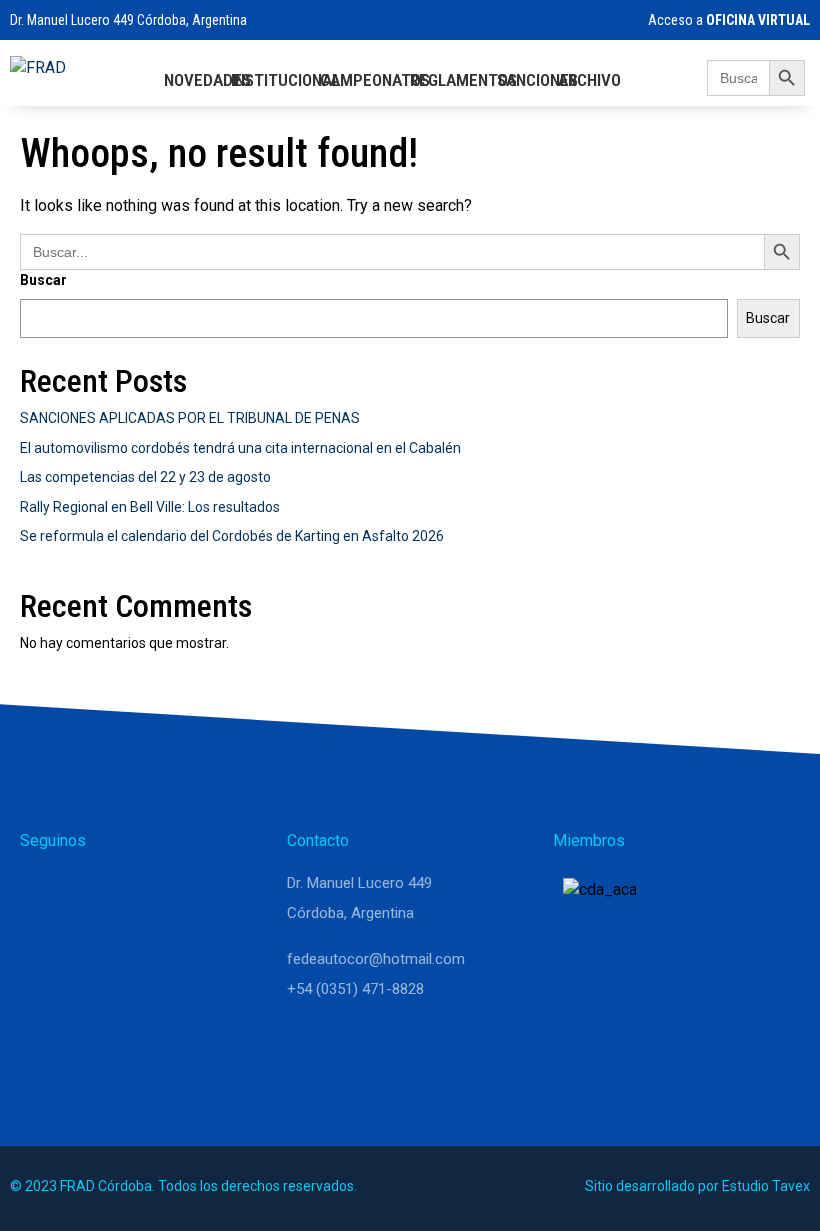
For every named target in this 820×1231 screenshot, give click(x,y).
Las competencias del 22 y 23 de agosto (145, 477)
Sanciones (537, 80)
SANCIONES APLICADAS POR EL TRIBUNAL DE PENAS (190, 418)
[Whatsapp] (44, 892)
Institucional (285, 80)
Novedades (207, 80)
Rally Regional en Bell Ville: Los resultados (150, 507)
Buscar (43, 280)
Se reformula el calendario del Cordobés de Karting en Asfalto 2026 (232, 536)
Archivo (589, 80)
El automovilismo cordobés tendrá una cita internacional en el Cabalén (240, 448)
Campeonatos (375, 80)
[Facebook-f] (140, 892)
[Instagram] (92, 892)
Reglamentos (463, 80)
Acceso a (727, 20)
